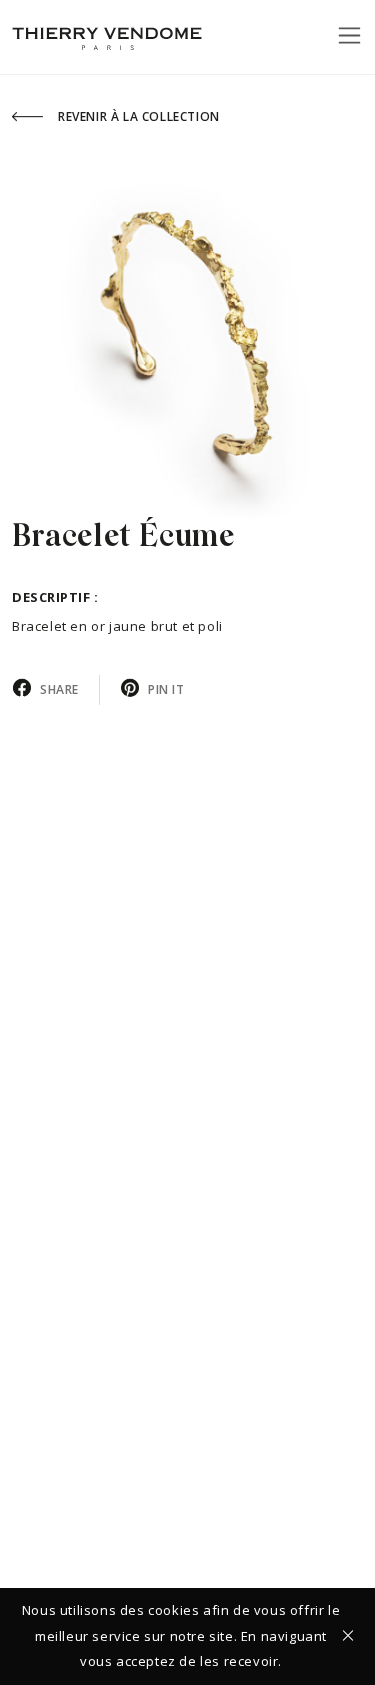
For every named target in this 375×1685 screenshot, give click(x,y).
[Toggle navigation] (349, 35)
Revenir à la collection (139, 116)
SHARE (59, 689)
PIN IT (166, 689)
